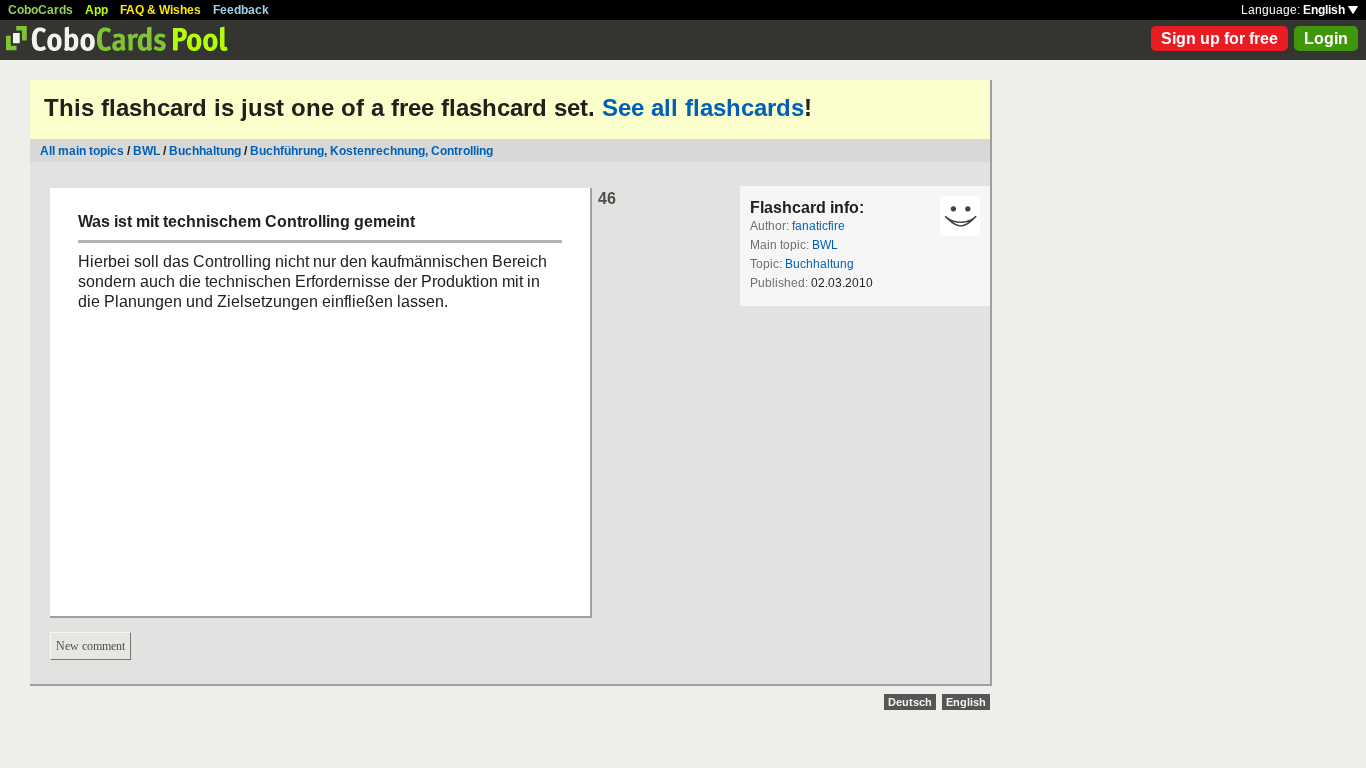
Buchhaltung (205, 151)
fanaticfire (818, 226)
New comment (90, 646)
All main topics (82, 151)
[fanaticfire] (960, 216)
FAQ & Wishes (160, 10)
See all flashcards (703, 107)
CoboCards (40, 10)
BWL (146, 151)
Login (1326, 38)
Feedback (241, 10)
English (1325, 10)
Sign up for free (1219, 38)
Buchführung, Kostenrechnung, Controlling (371, 151)
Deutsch (910, 702)
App (96, 10)
